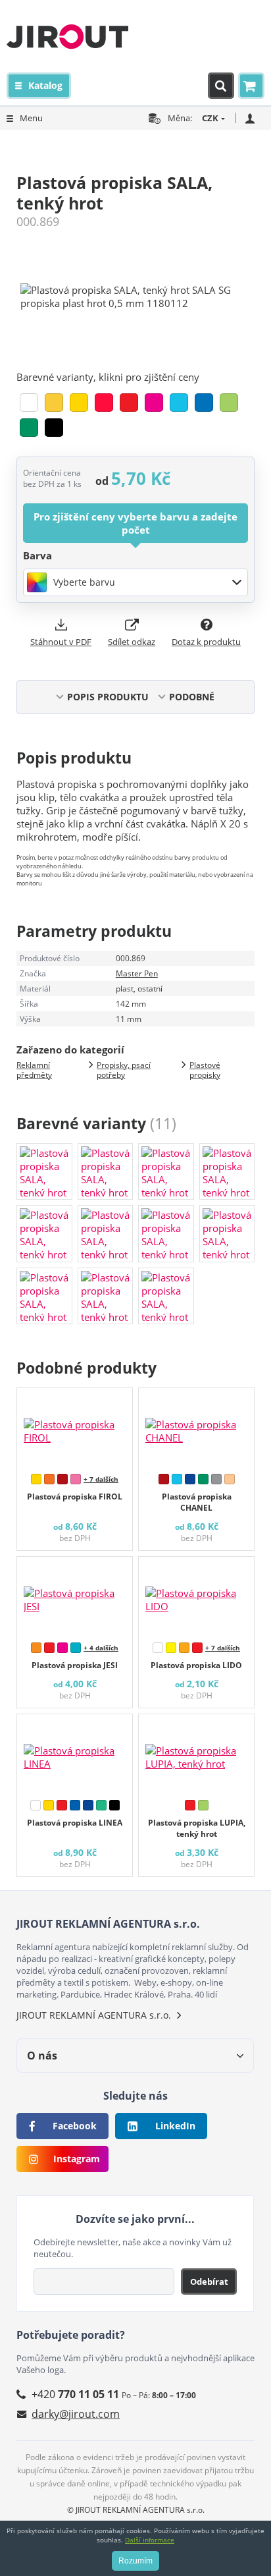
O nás (42, 2056)
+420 (75, 2394)
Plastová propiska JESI (75, 1665)
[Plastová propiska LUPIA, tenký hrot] (196, 1754)
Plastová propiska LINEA (75, 1823)
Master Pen (137, 973)
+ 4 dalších (101, 1648)
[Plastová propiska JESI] (75, 1596)
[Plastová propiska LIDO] (196, 1596)
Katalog (45, 85)
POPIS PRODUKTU (108, 697)
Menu (31, 118)
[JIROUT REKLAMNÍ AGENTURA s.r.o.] (67, 36)
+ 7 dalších (101, 1479)
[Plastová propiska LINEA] (75, 1754)
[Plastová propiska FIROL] (75, 1428)
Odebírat (209, 2282)
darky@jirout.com (76, 2414)
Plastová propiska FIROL (75, 1497)
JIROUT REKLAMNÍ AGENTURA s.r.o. (94, 2015)
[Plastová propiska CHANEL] (196, 1428)
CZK (210, 118)
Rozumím (135, 2561)
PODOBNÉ (192, 697)
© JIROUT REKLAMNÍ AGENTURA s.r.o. (136, 2510)
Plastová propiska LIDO (196, 1665)
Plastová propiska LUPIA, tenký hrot (197, 1828)
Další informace (150, 2540)
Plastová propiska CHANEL (197, 1502)
